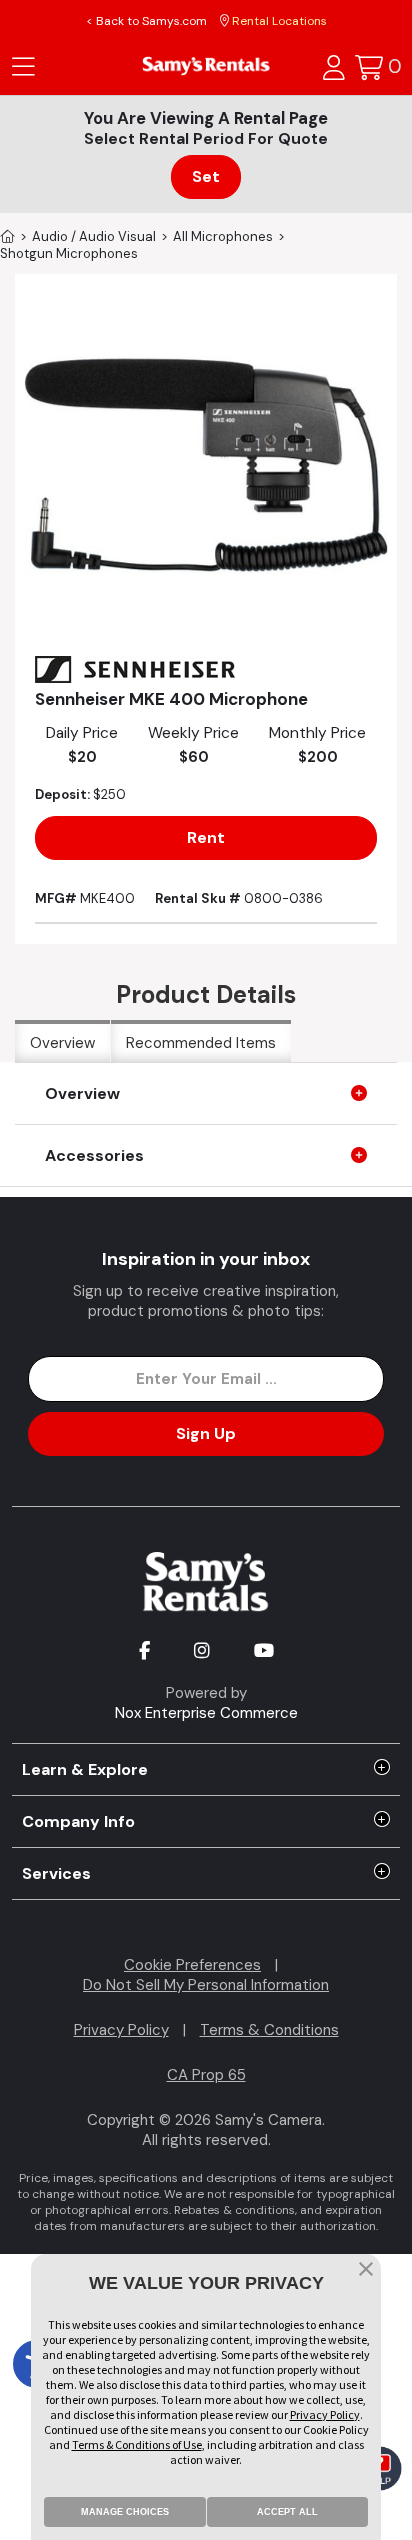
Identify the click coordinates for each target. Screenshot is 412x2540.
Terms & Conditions (269, 2030)
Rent (206, 837)
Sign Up (206, 1433)
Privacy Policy (121, 2030)
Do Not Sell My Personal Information (206, 1985)
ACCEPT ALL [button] (287, 2512)
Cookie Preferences (192, 1965)
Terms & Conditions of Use (137, 2444)
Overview (62, 1043)
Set (206, 176)
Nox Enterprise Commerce (206, 1713)
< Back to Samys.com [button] (146, 21)
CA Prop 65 (206, 2075)
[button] (366, 2271)
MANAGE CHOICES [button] (125, 2512)
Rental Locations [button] (278, 21)
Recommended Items (201, 1043)
